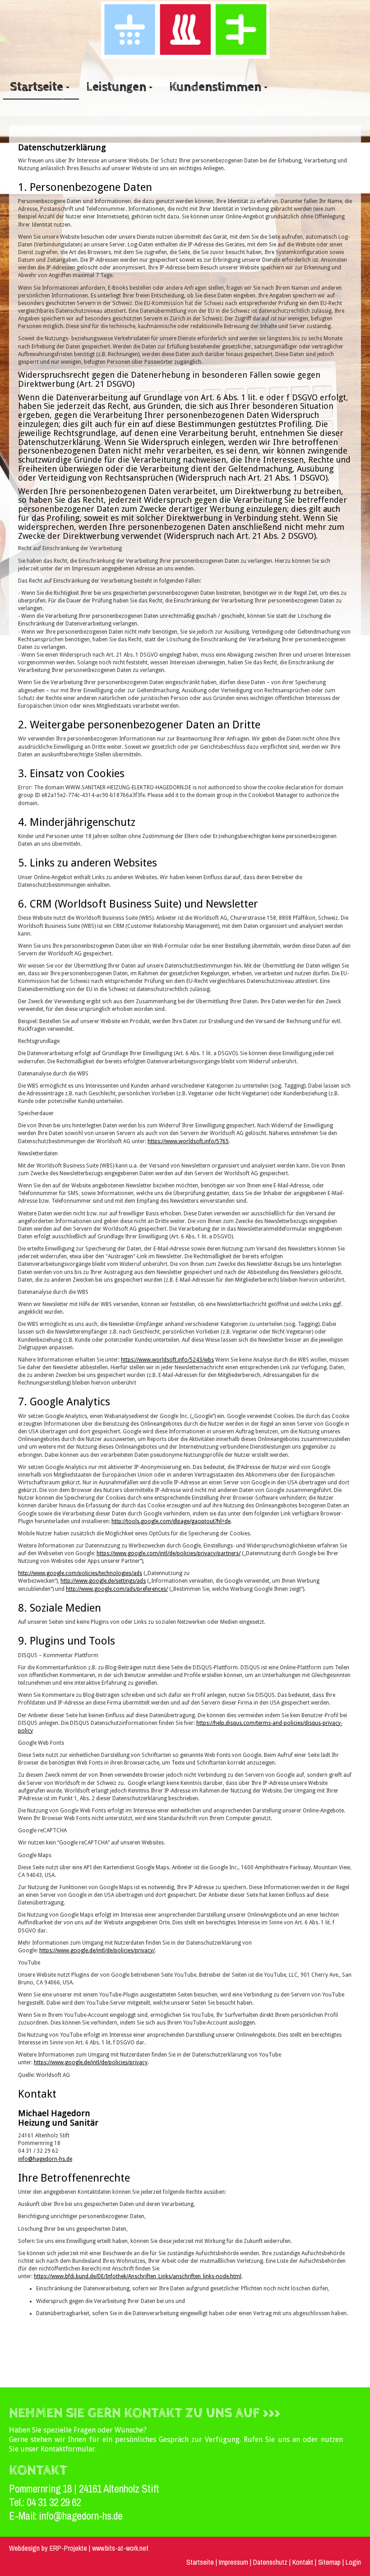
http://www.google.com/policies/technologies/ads (80, 1573)
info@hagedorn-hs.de (45, 2159)
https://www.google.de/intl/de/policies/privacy (91, 2062)
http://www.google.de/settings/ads (103, 1581)
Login (353, 2562)
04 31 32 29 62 (54, 2502)
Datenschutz (271, 2562)
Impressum (234, 2562)
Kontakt (303, 2562)
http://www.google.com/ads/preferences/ (117, 1589)
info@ (51, 2516)
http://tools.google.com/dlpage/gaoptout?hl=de (171, 1521)
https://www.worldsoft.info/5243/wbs (167, 1360)
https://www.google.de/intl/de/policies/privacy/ (97, 1951)
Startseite (200, 2562)
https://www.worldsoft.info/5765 (188, 1141)
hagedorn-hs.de (92, 2516)
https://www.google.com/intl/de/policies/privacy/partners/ (169, 1553)
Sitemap (329, 2562)
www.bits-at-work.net (120, 2548)
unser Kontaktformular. (58, 2449)
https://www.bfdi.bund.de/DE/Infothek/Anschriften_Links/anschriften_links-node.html (138, 2276)
